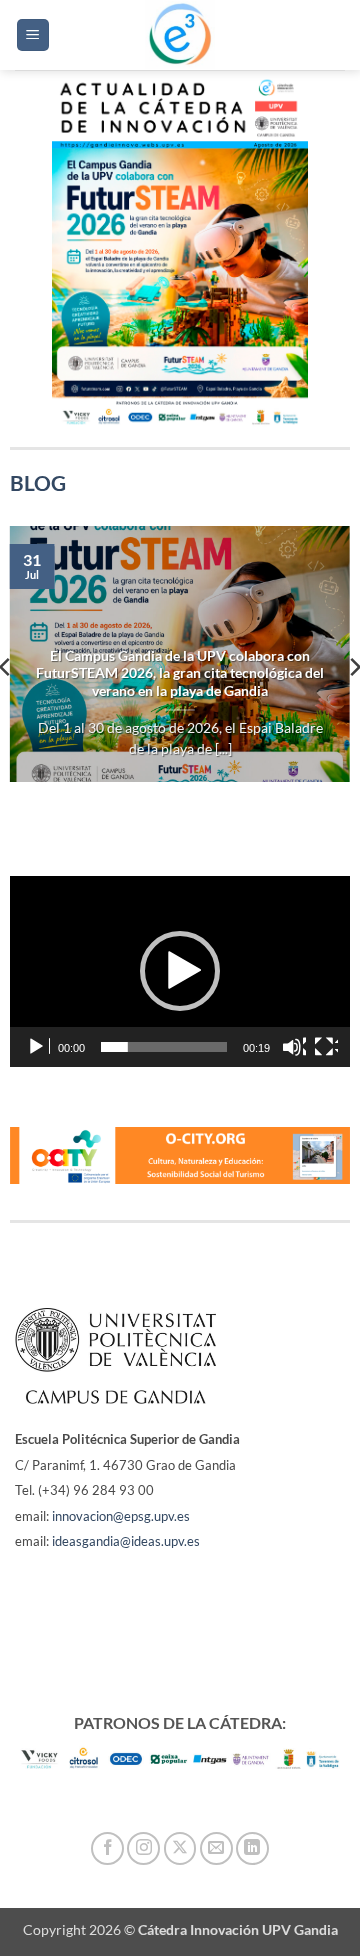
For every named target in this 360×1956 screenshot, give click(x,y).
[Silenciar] (294, 1047)
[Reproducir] (38, 1047)
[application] (180, 972)
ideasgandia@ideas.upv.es (126, 1541)
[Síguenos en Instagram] (143, 1848)
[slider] (164, 1047)
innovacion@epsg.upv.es (121, 1516)
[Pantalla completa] (326, 1047)
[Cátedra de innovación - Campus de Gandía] (180, 35)
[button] (33, 35)
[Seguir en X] (180, 1848)
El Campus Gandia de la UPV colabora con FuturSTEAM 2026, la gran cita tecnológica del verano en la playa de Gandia (180, 673)
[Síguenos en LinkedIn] (252, 1848)
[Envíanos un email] (216, 1848)
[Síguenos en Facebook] (107, 1848)
